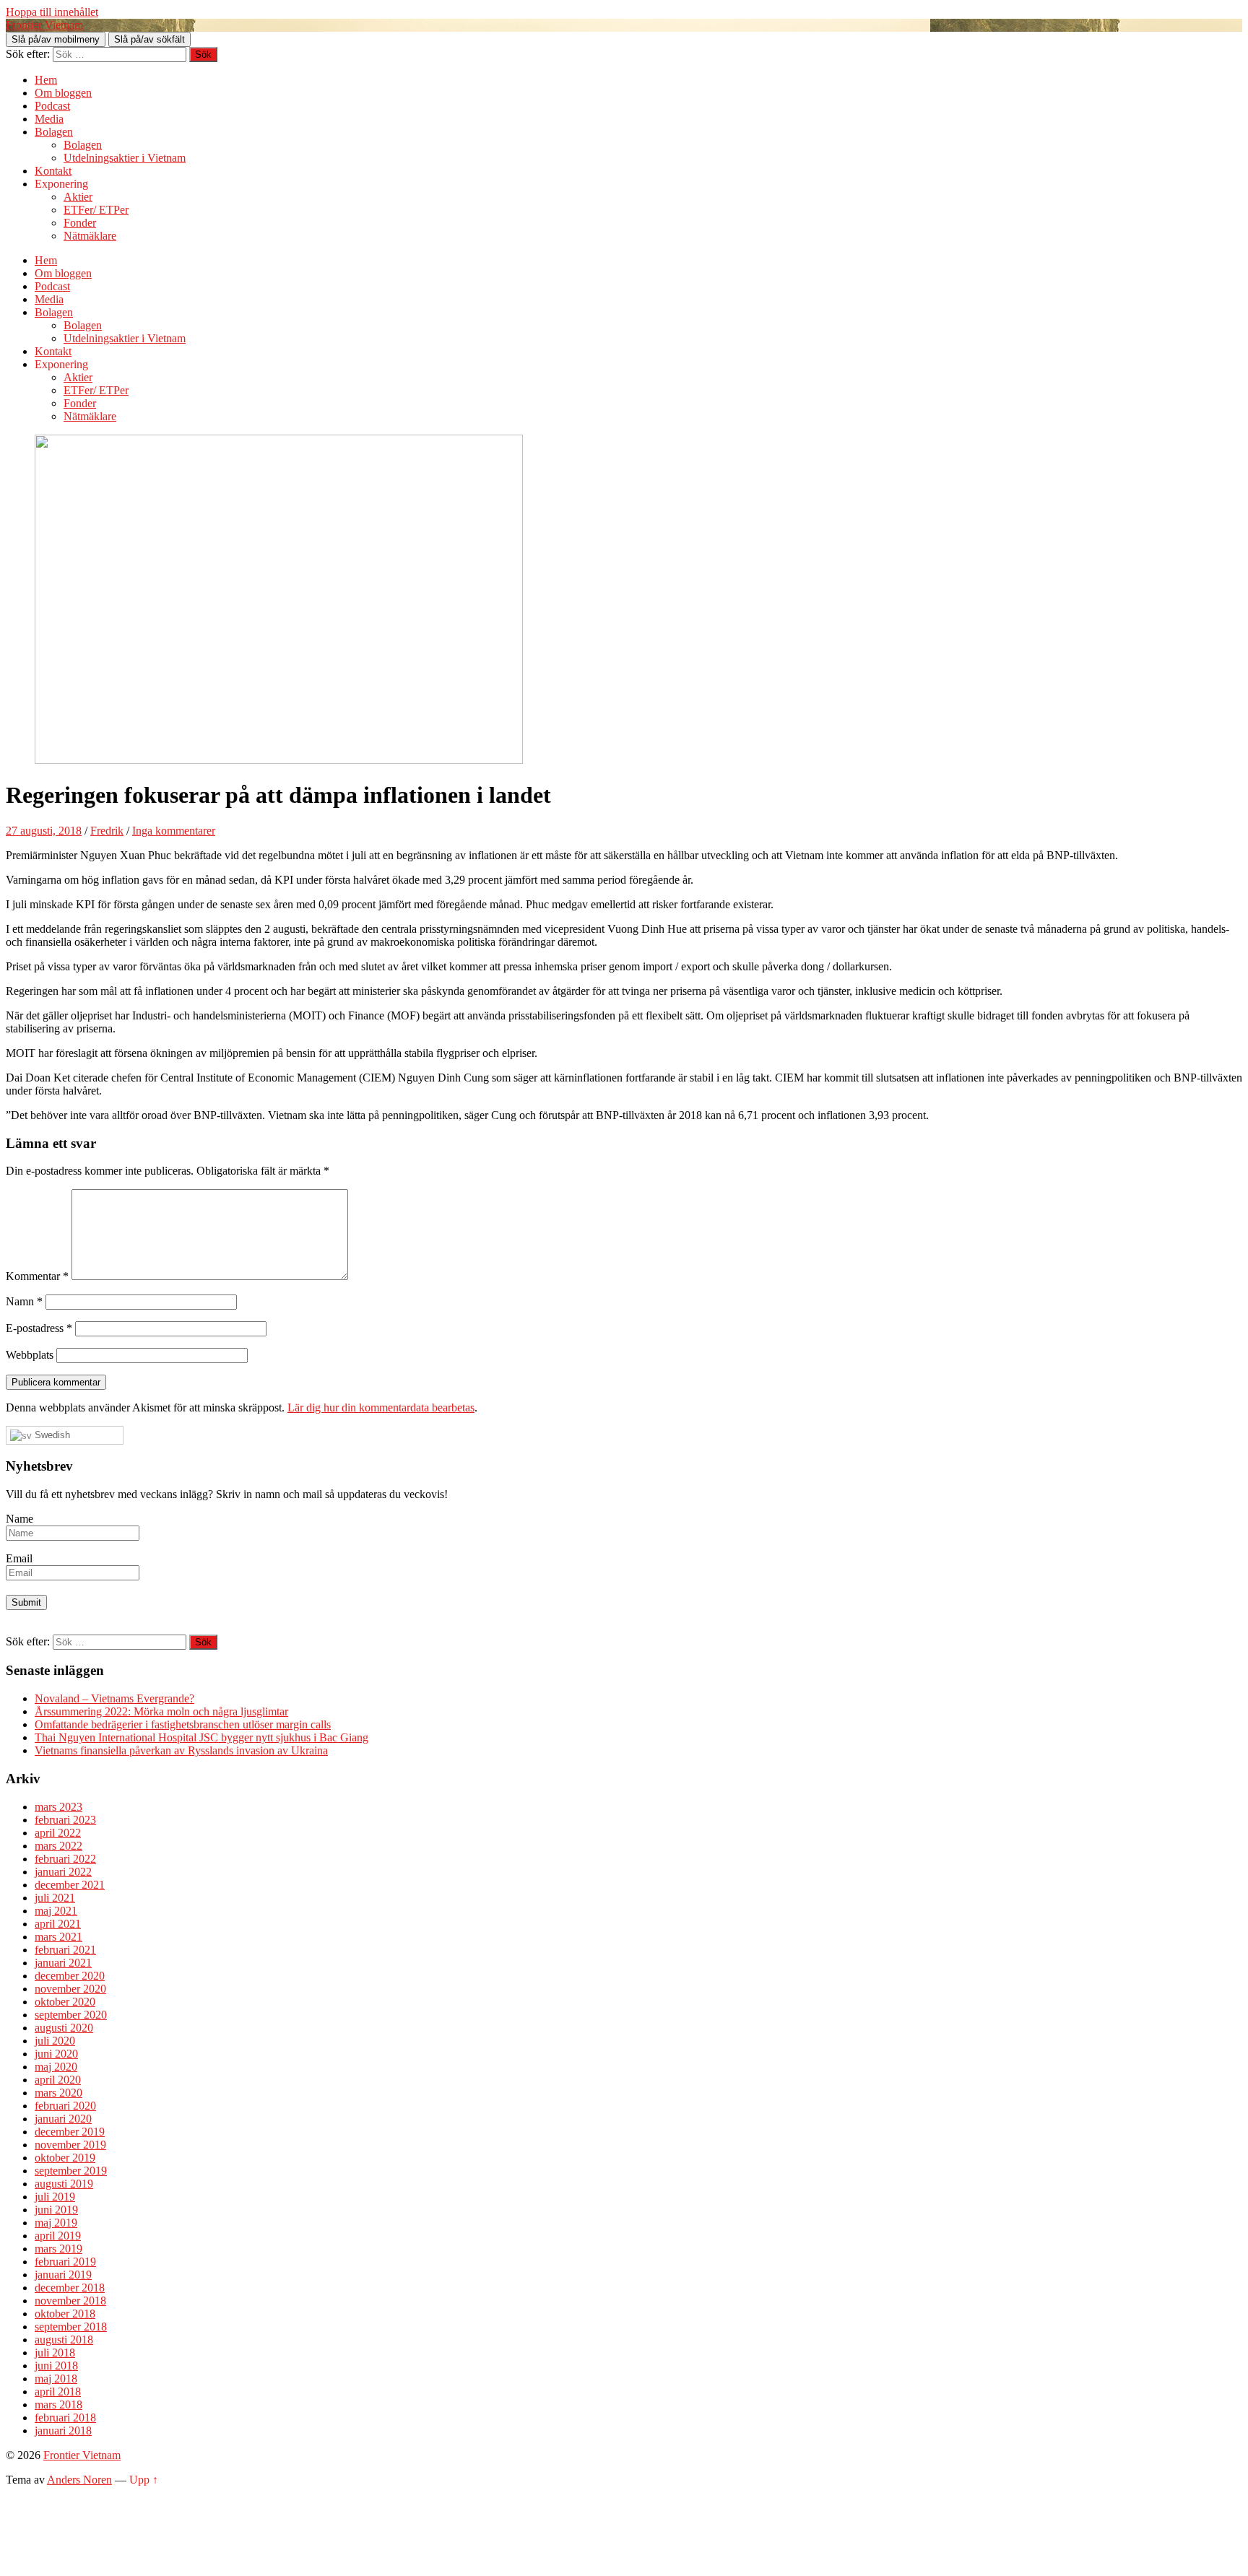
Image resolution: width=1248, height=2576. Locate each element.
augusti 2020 (64, 2028)
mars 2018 (58, 2405)
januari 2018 (63, 2431)
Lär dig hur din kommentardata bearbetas (381, 1407)
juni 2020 (56, 2054)
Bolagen (54, 132)
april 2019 (58, 2236)
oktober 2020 (65, 2002)
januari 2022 (63, 1872)
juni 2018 (56, 2366)
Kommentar (37, 1276)
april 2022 (58, 1833)
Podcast (52, 106)
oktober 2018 (65, 2314)
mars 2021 (58, 1937)
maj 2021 (56, 1911)
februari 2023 (65, 1820)
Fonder (80, 223)
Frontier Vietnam (44, 25)
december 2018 (70, 2288)
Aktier (78, 197)
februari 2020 (65, 2106)
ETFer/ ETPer (96, 210)
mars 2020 (58, 2093)
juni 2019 (56, 2210)
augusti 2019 (64, 2184)
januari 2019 (63, 2275)
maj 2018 (56, 2379)
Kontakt (53, 171)
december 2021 (70, 1885)
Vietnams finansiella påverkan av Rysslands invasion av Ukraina (181, 1750)
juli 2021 (55, 1898)
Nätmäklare (90, 236)
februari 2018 (65, 2418)
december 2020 (70, 1976)
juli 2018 (55, 2353)
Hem (46, 80)
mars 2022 (58, 1846)
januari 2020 (63, 2119)
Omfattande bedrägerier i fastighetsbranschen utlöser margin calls (183, 1724)
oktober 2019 (65, 2158)
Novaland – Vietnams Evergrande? (114, 1698)
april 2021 (58, 1924)
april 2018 (58, 2392)
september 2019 (71, 2171)
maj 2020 (56, 2067)
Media (49, 119)
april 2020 (58, 2080)
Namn (24, 1301)
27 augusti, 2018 (44, 831)
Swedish (51, 1435)
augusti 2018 (64, 2340)
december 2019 (70, 2132)
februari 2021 (65, 1950)
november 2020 (70, 1989)
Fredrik (107, 831)
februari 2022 (65, 1859)
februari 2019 (65, 2262)
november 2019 (70, 2145)
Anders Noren (79, 2480)
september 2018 (71, 2327)
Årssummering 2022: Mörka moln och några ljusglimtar (161, 1711)
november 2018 (70, 2301)
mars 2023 (58, 1807)
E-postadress (39, 1328)
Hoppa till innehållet (52, 12)
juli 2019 (55, 2197)
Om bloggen (63, 93)
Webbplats (30, 1355)
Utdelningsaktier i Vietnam (125, 158)
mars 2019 (58, 2249)
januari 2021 (63, 1963)
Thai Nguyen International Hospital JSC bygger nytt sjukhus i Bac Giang (201, 1737)
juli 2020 (55, 2041)
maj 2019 (56, 2223)
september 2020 (71, 2015)
